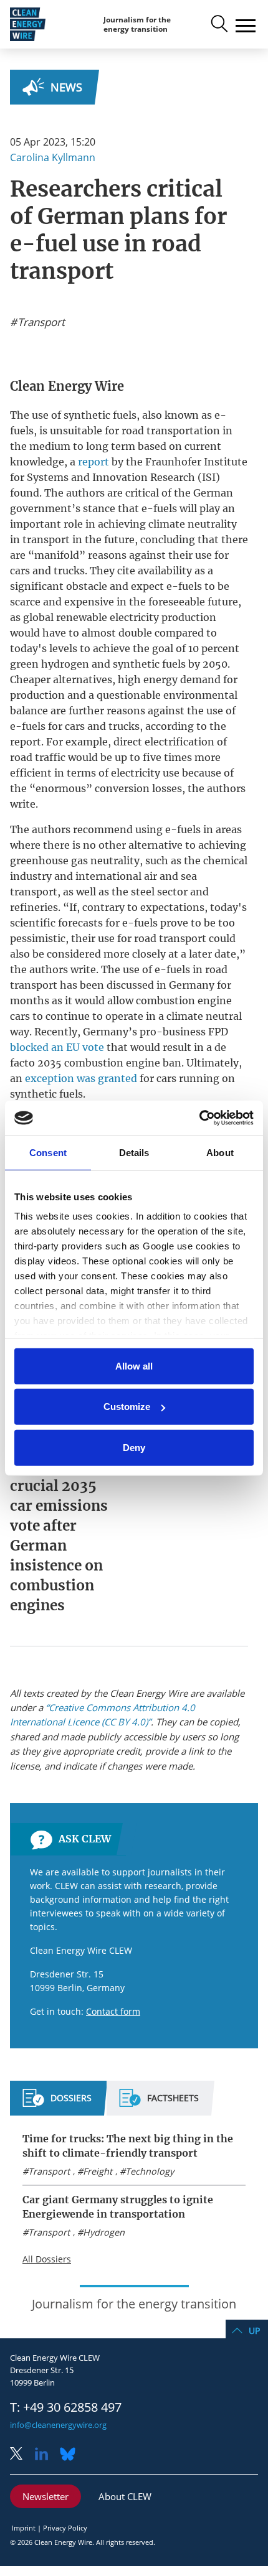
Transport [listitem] (40, 322)
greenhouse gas (49, 861)
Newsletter (45, 2496)
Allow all (134, 1365)
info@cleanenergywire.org (58, 2425)
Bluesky (71, 2455)
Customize (127, 1407)
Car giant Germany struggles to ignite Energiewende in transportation (118, 2207)
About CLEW (125, 2496)
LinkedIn (46, 2455)
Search (218, 24)
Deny (134, 1447)
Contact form (113, 2011)
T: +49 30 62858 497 (66, 2407)
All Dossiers (47, 2259)
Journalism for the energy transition (137, 25)
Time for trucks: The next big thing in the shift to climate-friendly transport (128, 2146)
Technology (150, 2171)
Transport (49, 2171)
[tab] (57, 2103)
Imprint (24, 2528)
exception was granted (81, 1078)
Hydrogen (104, 2232)
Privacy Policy (65, 2528)
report (93, 462)
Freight (98, 2171)
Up (254, 2331)
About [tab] (220, 1152)
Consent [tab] (48, 1152)
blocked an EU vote (57, 1047)
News (66, 87)
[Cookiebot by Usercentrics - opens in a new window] (199, 1118)
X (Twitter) (21, 2455)
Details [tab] (134, 1152)
